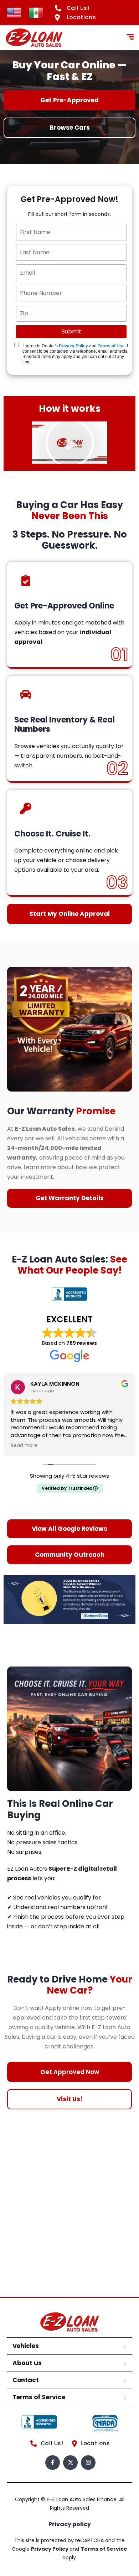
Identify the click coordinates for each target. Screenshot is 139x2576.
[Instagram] (88, 2463)
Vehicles (26, 2346)
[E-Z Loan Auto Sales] (34, 38)
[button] (70, 443)
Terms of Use (111, 346)
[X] (70, 2463)
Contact (26, 2380)
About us (27, 2363)
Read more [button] (24, 1446)
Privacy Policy (73, 346)
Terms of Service (39, 2397)
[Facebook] (53, 2463)
